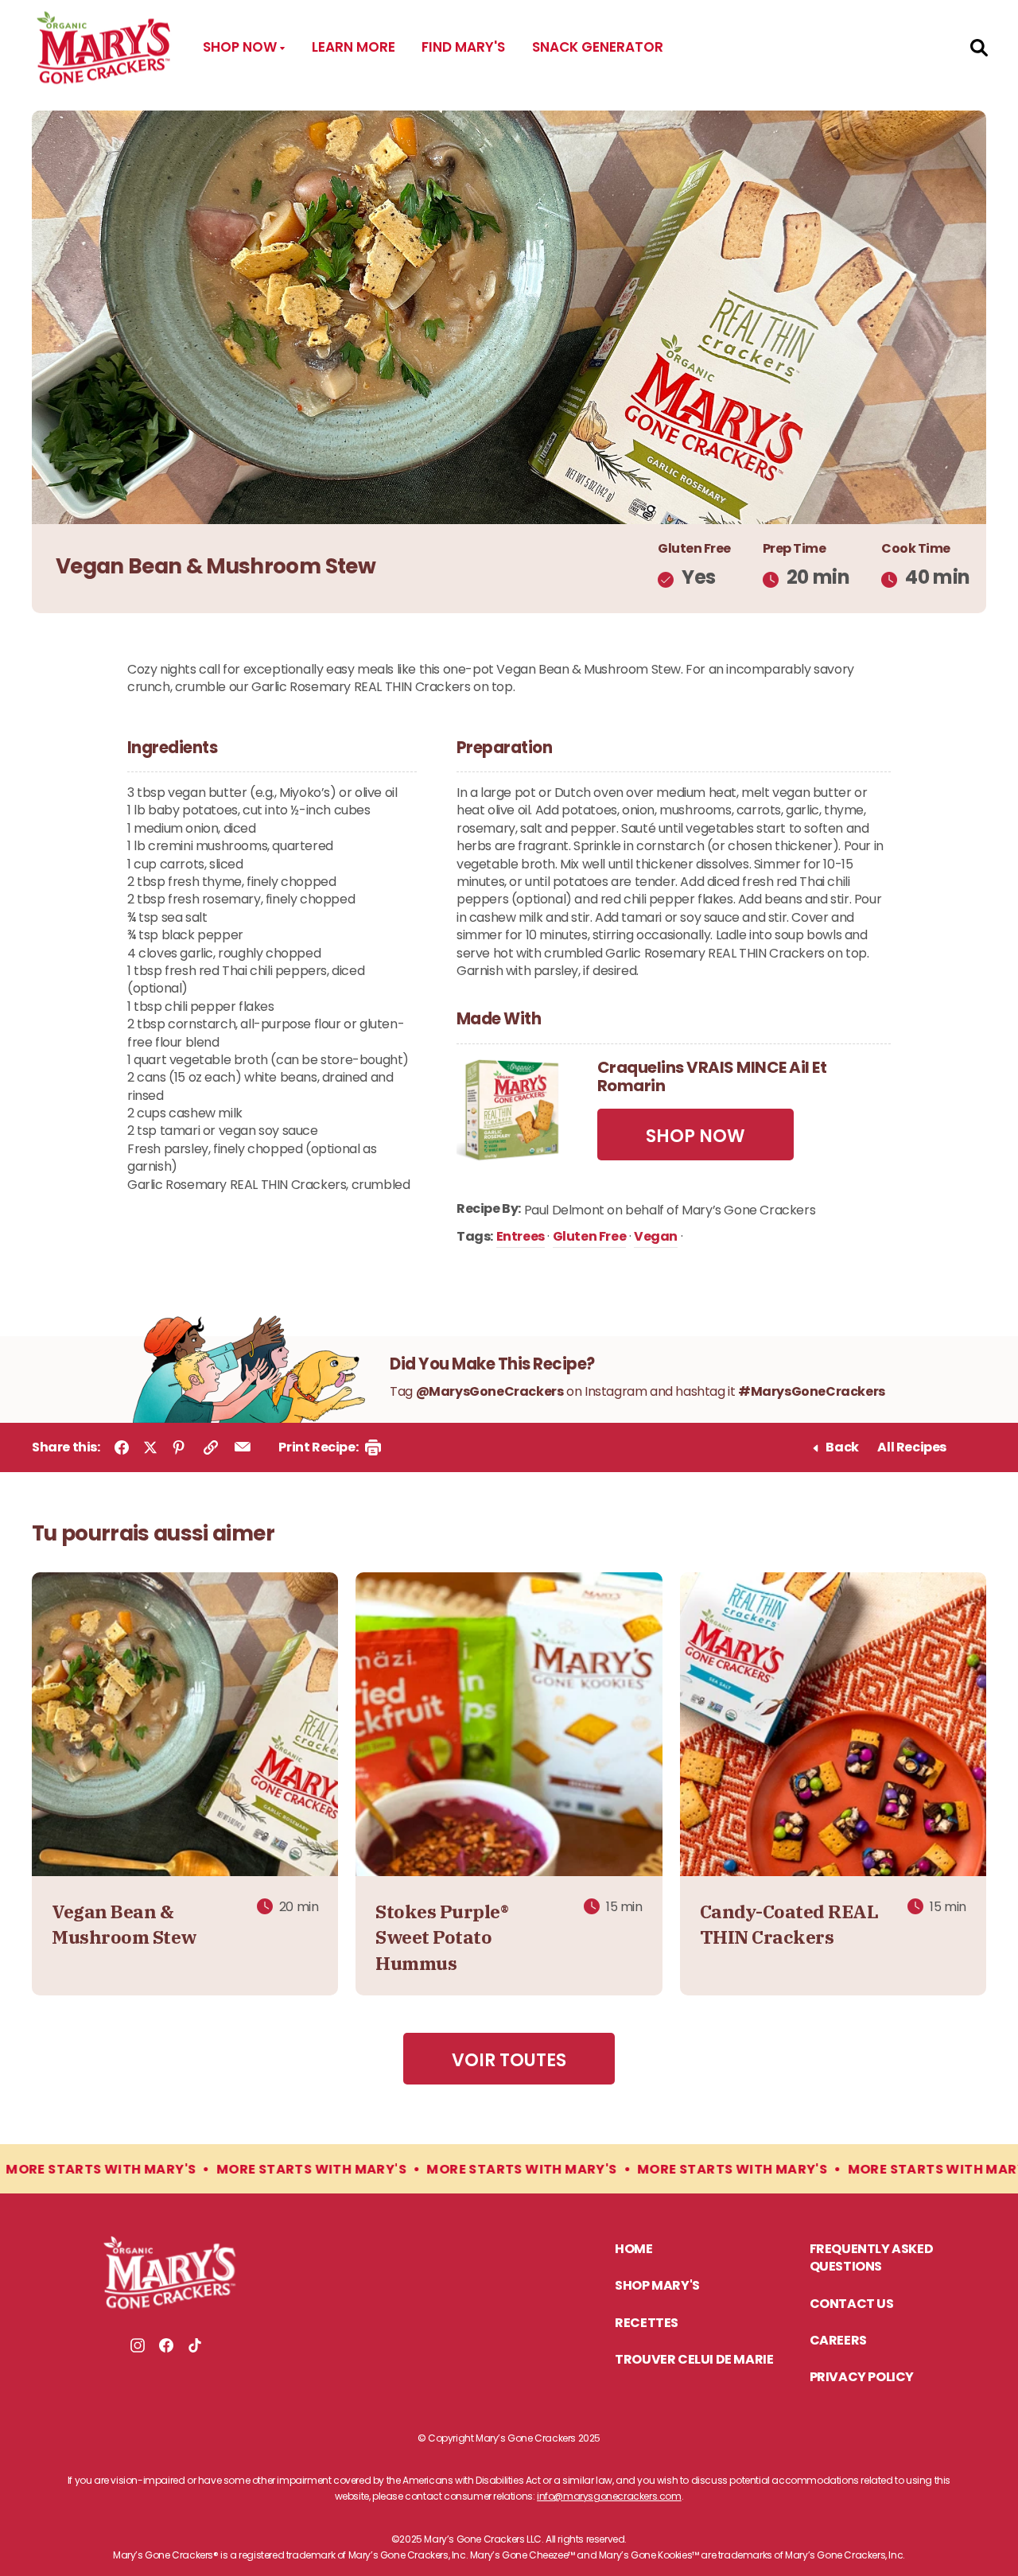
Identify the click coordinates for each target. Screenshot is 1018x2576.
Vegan (656, 1238)
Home (633, 2250)
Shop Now (241, 47)
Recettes (647, 2324)
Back (842, 1448)
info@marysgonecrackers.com (609, 2496)
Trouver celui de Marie (694, 2360)
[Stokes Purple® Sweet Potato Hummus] (509, 1725)
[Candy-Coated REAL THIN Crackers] (833, 1725)
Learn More (354, 47)
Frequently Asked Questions (872, 2259)
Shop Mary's (657, 2287)
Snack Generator (598, 47)
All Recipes (912, 1448)
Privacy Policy (862, 2378)
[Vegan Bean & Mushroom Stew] (185, 1725)
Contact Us (852, 2305)
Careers (838, 2341)
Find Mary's (463, 47)
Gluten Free (590, 1238)
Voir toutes (509, 2060)
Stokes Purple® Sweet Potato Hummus (442, 1937)
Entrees (521, 1238)
